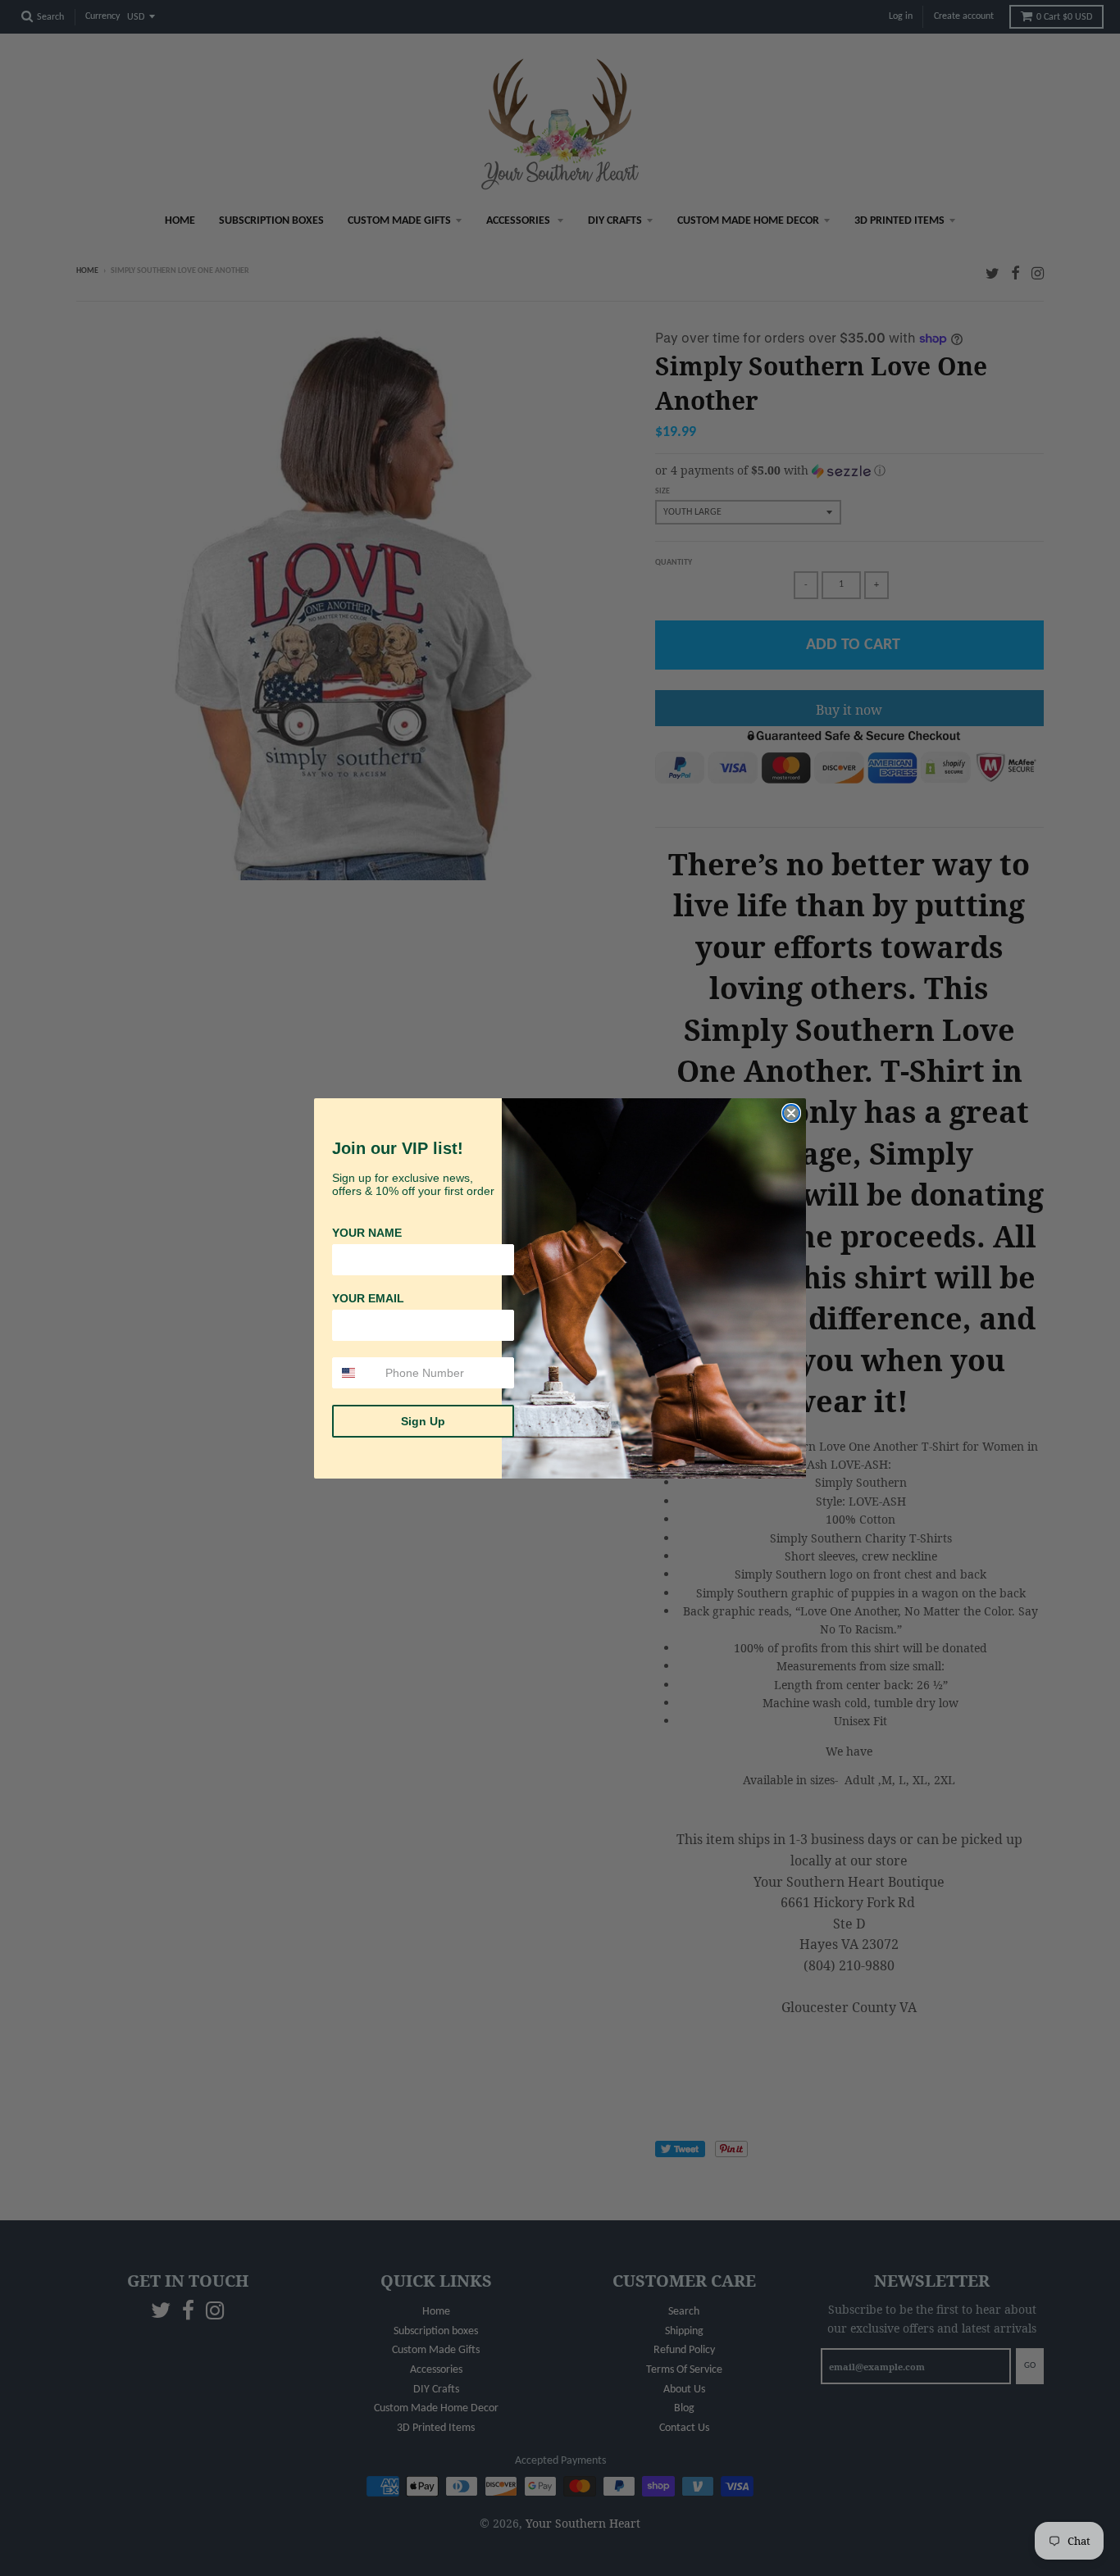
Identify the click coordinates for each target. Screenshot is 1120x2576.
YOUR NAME (367, 1233)
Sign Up (423, 1421)
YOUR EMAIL (368, 1298)
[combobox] (355, 1373)
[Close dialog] (791, 1113)
